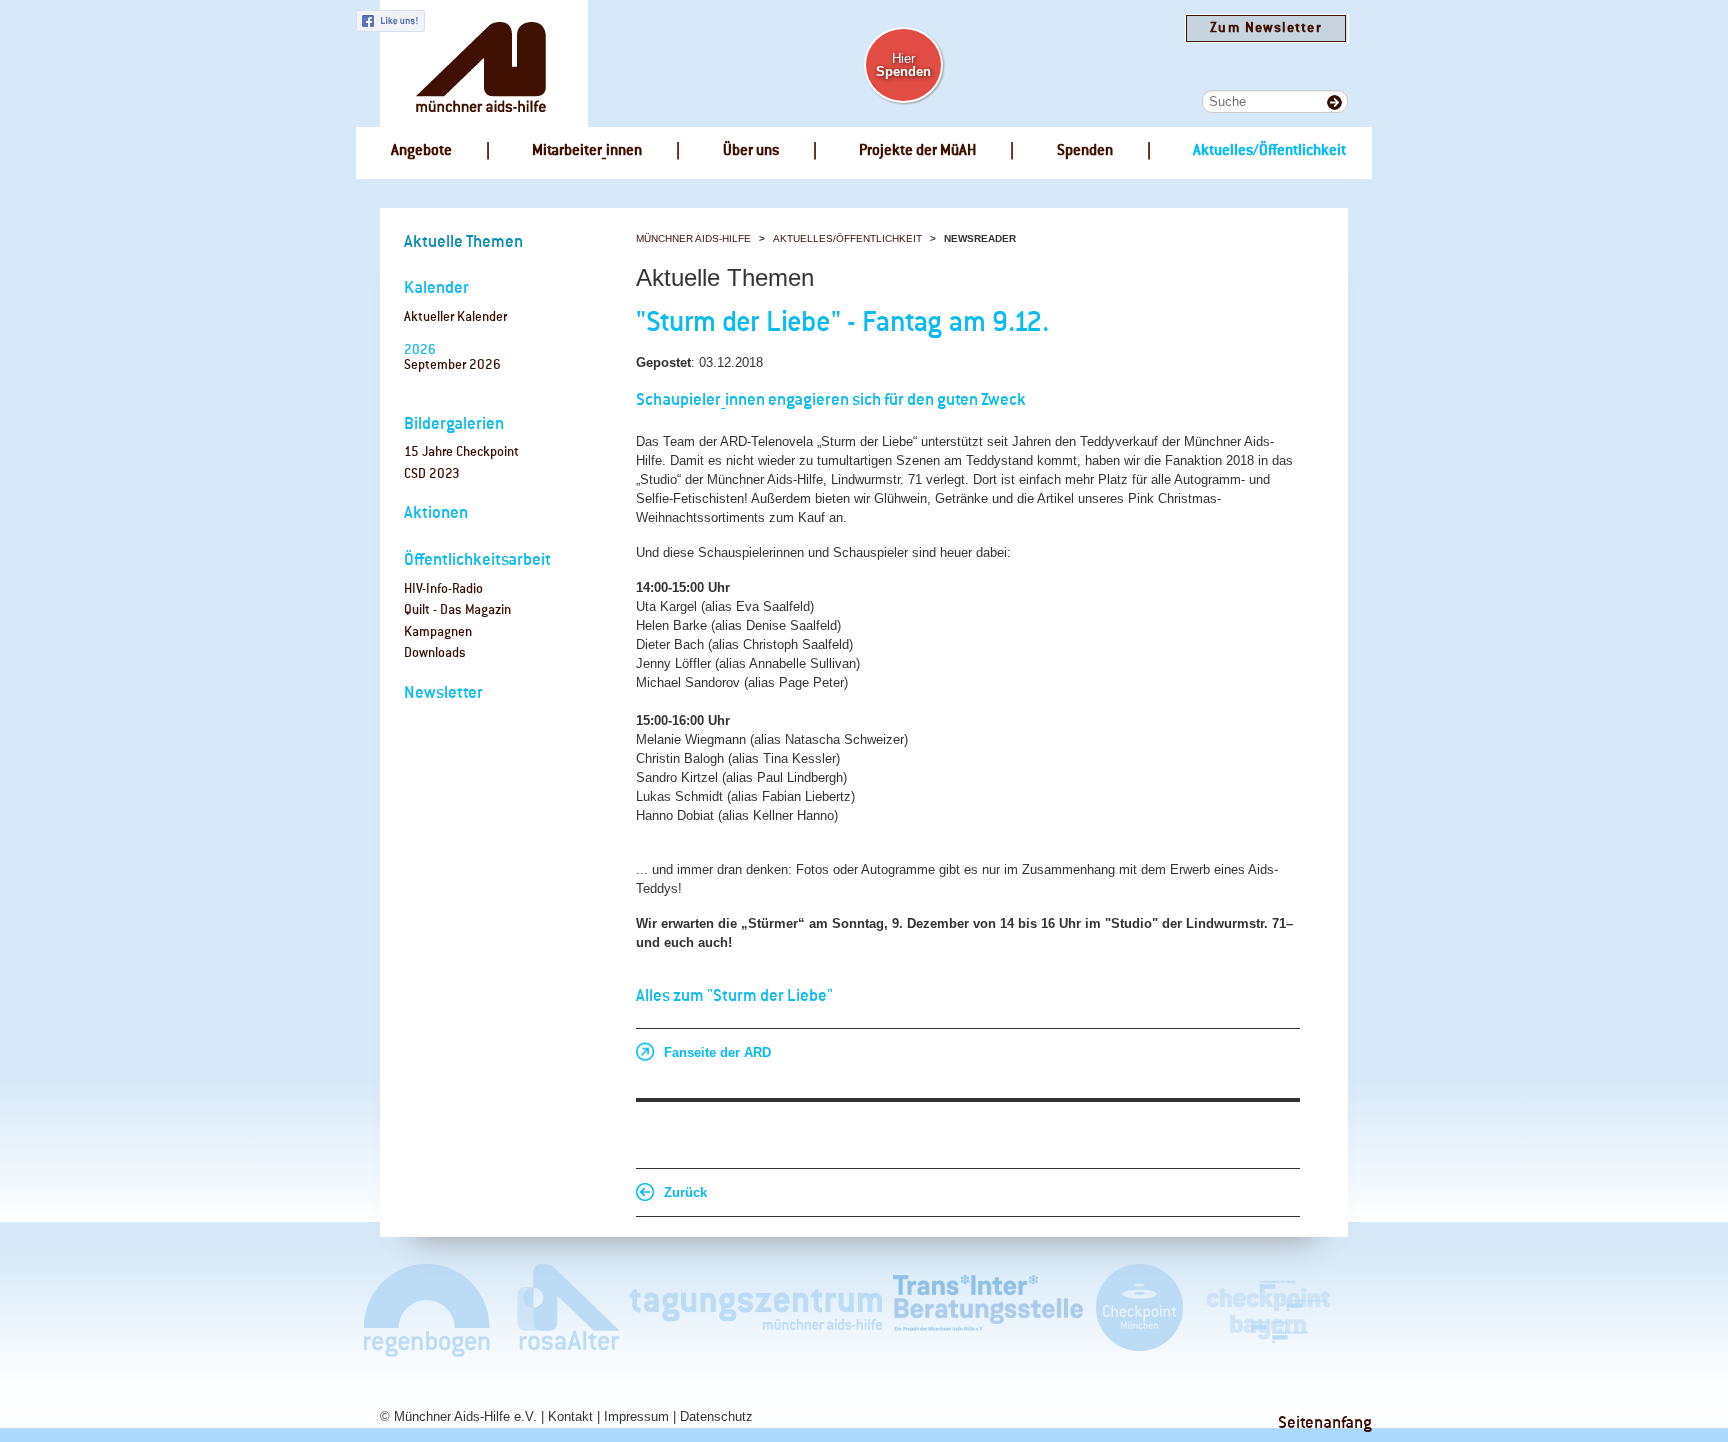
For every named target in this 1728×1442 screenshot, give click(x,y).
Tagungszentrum (756, 1309)
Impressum (636, 1416)
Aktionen (436, 513)
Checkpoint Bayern (1267, 1309)
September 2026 (452, 365)
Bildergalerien (454, 424)
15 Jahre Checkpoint (461, 452)
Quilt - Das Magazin (457, 610)
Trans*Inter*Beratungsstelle (988, 1309)
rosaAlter (560, 1309)
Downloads (435, 653)
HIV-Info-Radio (443, 589)
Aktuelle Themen (463, 242)
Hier (903, 65)
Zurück (685, 1192)
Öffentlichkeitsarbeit (477, 560)
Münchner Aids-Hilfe (693, 238)
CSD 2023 (432, 474)
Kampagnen (438, 632)
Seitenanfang (1325, 1423)
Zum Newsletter (1265, 28)
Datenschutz (716, 1416)
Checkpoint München (1138, 1309)
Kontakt (570, 1416)
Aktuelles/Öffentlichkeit (847, 238)
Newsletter (443, 693)
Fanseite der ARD (717, 1052)
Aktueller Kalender (455, 317)
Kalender (436, 288)
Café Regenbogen (428, 1309)
